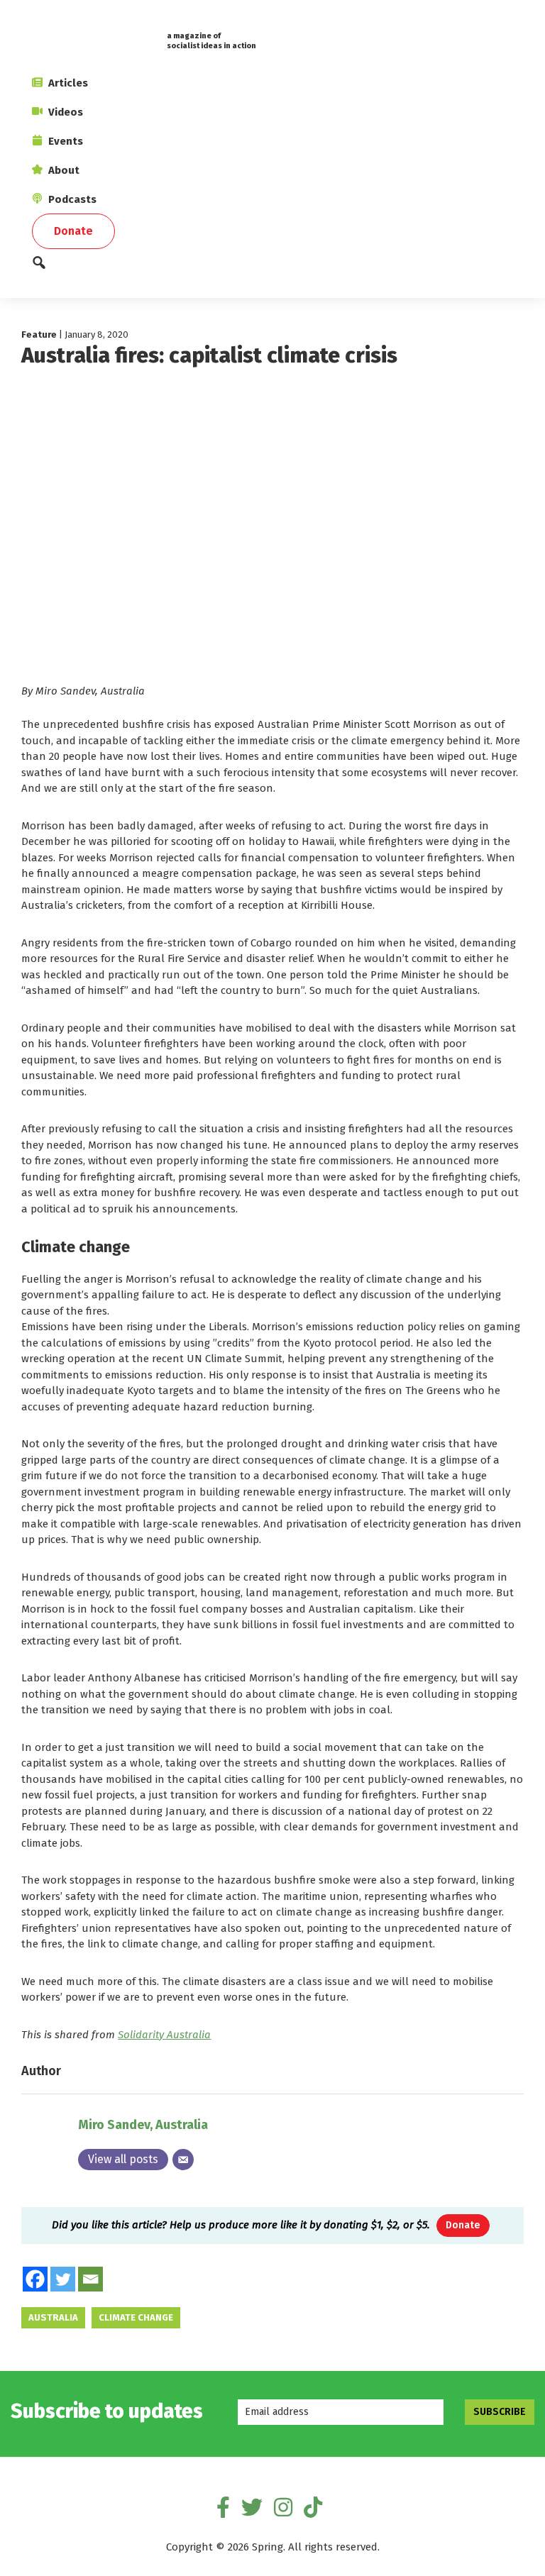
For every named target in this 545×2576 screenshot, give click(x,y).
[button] (272, 266)
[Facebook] (35, 2279)
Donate (463, 2225)
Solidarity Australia (164, 2035)
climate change (136, 2317)
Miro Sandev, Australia (143, 2125)
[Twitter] (63, 2279)
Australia (53, 2317)
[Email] (183, 2160)
